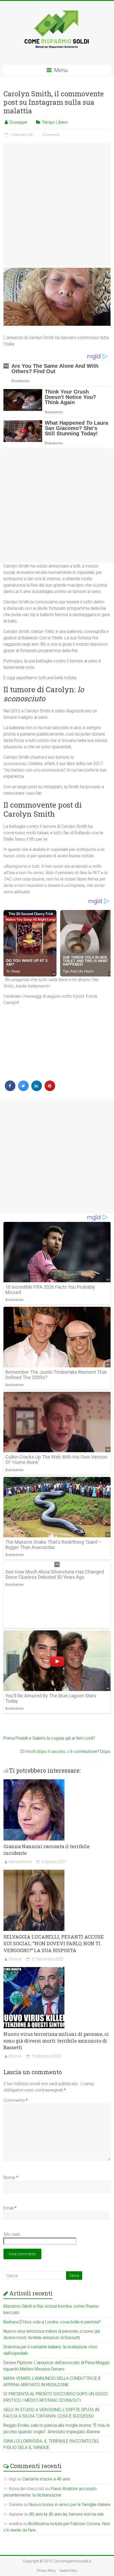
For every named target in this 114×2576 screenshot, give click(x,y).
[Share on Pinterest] (50, 1089)
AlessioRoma (20, 1862)
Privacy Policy (46, 2571)
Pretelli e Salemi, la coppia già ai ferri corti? (49, 1738)
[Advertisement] (57, 205)
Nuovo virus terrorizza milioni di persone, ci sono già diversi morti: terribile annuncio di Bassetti (56, 2041)
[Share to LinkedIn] (37, 1089)
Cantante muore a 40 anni (46, 2479)
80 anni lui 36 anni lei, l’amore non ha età (66, 2514)
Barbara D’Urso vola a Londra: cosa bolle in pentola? (52, 2322)
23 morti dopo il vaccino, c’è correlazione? (65, 1752)
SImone (15, 1959)
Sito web (12, 2234)
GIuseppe (18, 122)
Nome (11, 2178)
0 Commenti (51, 135)
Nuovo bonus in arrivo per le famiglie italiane (70, 2505)
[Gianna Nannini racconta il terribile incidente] (34, 1782)
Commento (16, 2100)
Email (10, 2208)
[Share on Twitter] (23, 1089)
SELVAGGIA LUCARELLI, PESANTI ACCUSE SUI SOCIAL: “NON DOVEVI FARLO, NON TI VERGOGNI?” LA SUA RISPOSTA (54, 1943)
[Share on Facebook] (10, 1089)
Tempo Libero (55, 122)
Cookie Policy (68, 2571)
